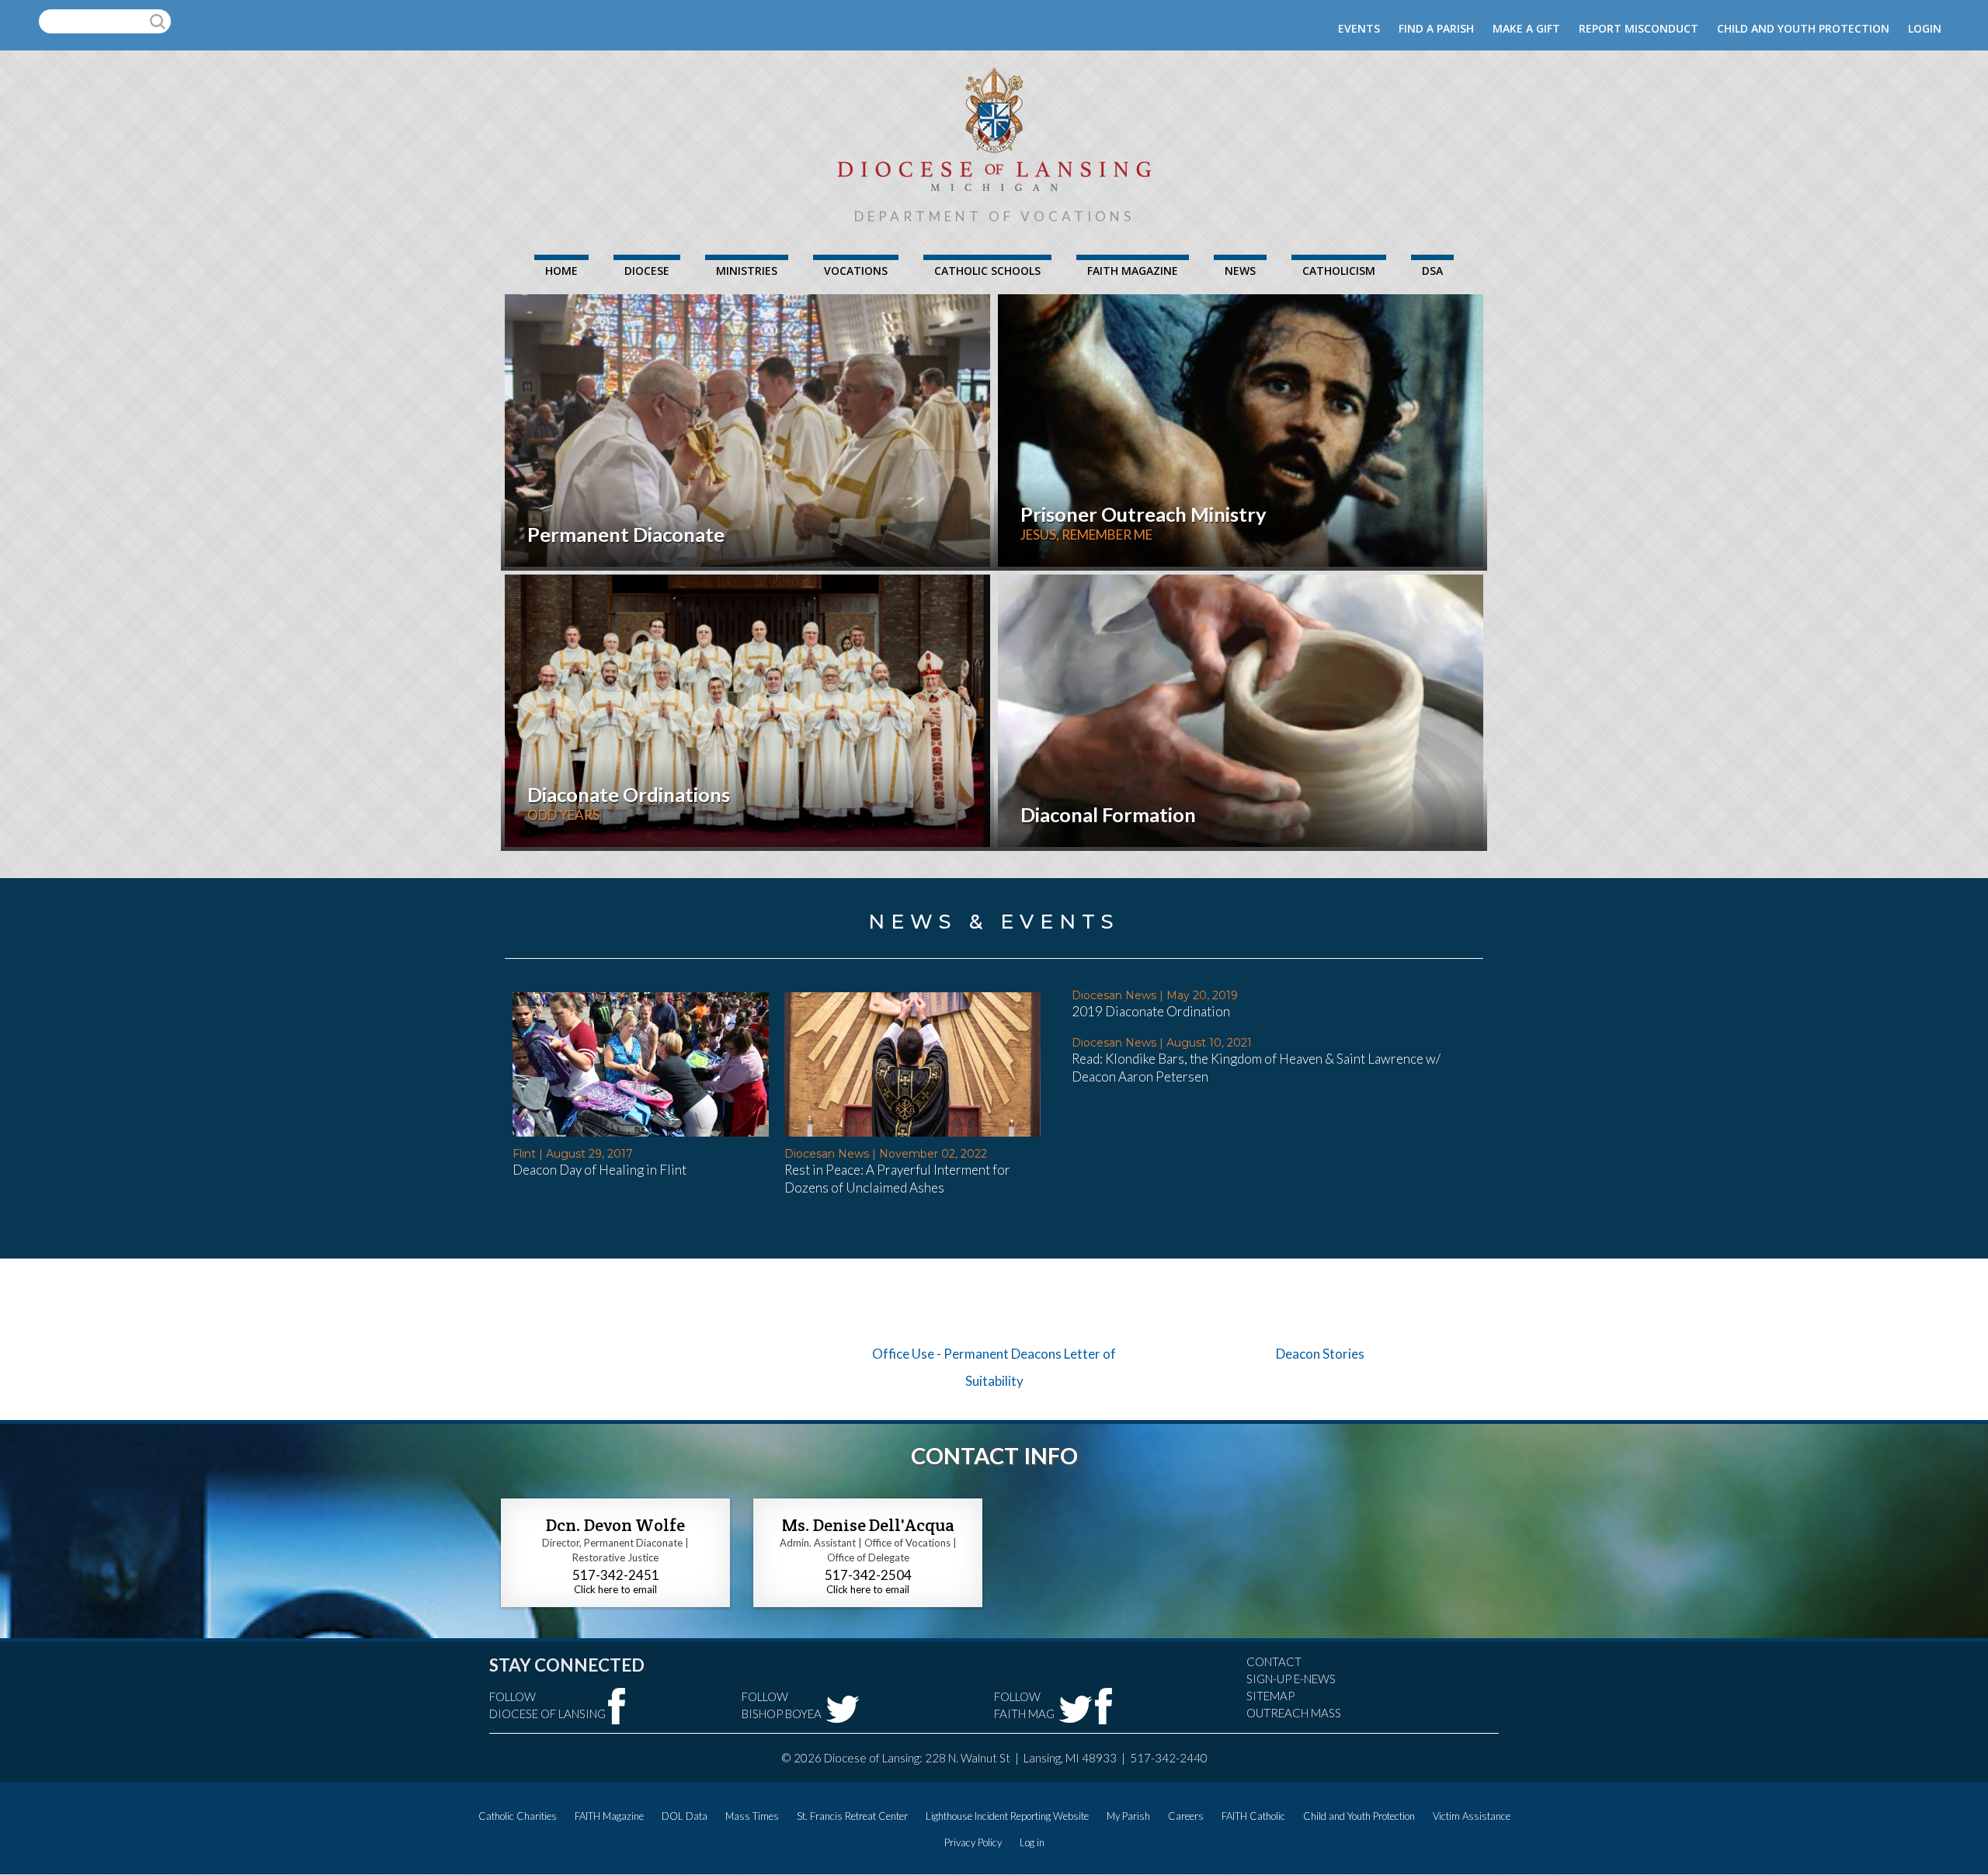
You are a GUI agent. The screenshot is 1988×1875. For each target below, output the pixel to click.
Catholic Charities (518, 1816)
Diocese (647, 271)
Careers (1186, 1816)
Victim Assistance (1472, 1816)
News (1240, 271)
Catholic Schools (987, 271)
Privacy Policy (973, 1842)
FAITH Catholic (1253, 1816)
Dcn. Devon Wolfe (615, 1525)
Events (1359, 28)
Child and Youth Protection (1803, 28)
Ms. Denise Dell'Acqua (868, 1525)
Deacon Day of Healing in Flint (600, 1170)
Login (1925, 28)
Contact (1274, 1661)
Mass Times (752, 1816)
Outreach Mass (1294, 1713)
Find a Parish (1436, 28)
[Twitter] (843, 1709)
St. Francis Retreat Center (852, 1816)
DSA (1432, 271)
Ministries (747, 271)
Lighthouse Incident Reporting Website (1007, 1816)
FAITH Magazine (1133, 271)
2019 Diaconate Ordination (1151, 1011)
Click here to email (615, 1589)
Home (561, 271)
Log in (1032, 1842)
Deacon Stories (1320, 1354)
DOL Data (685, 1816)
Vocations (856, 271)
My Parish (1128, 1816)
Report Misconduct (1639, 28)
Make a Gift (1526, 28)
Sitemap (1270, 1696)
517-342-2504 (868, 1575)
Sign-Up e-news (1291, 1679)
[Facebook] (617, 1706)
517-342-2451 (616, 1575)
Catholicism (1339, 271)
